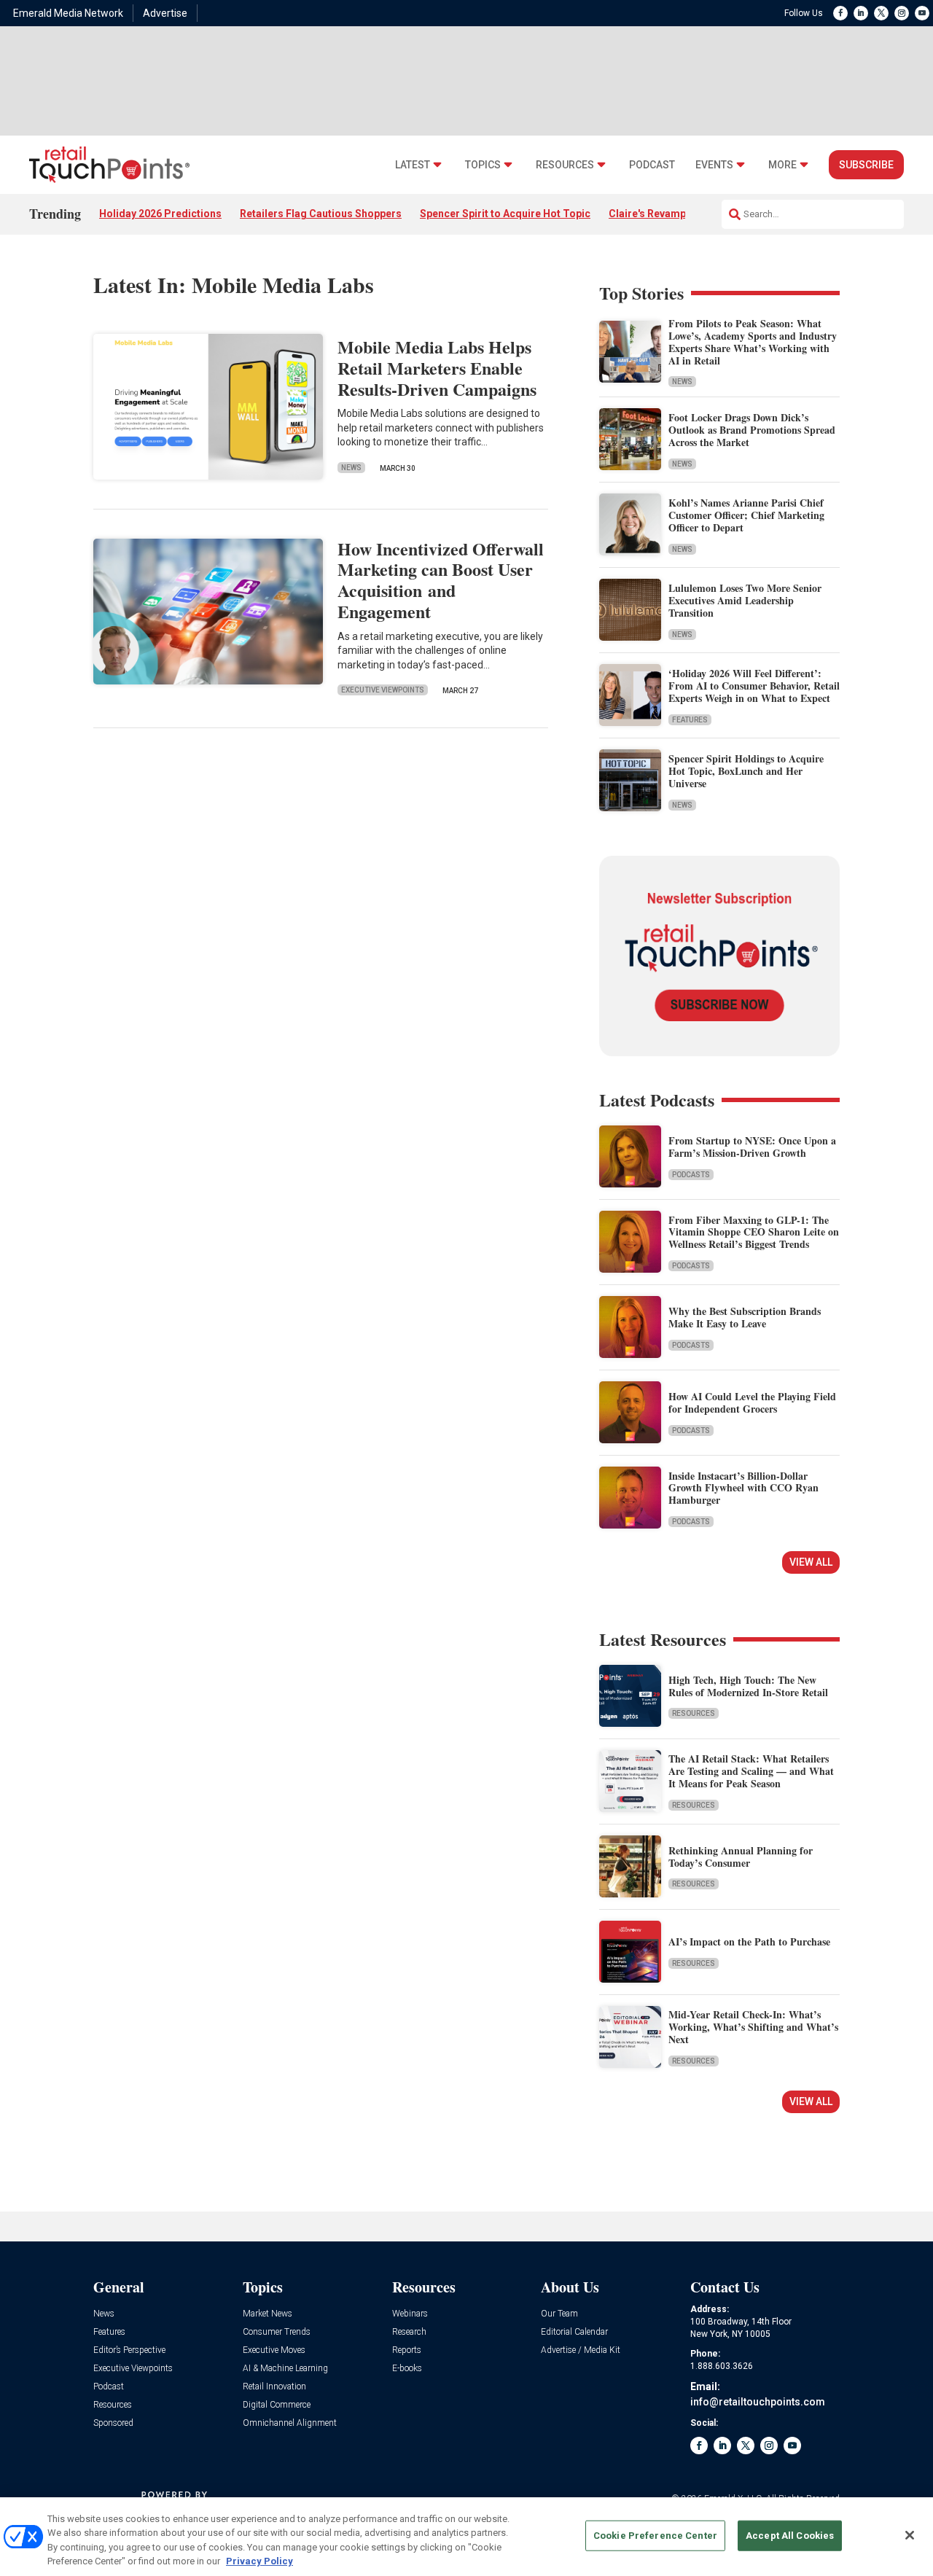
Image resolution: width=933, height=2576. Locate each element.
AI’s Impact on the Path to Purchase (749, 1941)
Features (690, 720)
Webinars (410, 2314)
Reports (407, 2350)
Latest (413, 165)
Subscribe (866, 165)
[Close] (910, 2535)
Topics (483, 165)
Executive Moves (274, 2350)
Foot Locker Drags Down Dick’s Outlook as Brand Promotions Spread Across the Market (752, 430)
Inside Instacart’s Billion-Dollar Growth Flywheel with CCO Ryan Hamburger (743, 1488)
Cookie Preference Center (655, 2536)
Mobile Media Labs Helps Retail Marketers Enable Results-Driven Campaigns (437, 368)
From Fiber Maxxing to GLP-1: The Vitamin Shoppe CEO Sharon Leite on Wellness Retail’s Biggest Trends (754, 1232)
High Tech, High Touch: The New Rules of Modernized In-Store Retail (748, 1686)
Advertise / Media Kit (581, 2350)
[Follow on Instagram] (902, 13)
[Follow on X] (881, 13)
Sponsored (113, 2423)
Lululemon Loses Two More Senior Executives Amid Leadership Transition (745, 600)
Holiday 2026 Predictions (160, 214)
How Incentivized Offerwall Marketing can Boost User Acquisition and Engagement (441, 580)
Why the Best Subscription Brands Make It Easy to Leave (745, 1317)
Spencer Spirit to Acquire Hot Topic (505, 214)
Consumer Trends (277, 2332)
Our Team (559, 2314)
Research (409, 2332)
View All (811, 1562)
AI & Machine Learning (285, 2369)
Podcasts (691, 1175)
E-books (407, 2369)
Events (714, 165)
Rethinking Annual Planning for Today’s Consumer (741, 1857)
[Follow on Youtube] (922, 13)
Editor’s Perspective (129, 2350)
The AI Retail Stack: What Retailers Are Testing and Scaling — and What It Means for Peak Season (751, 1771)
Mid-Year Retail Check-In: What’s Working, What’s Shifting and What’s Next (753, 2027)
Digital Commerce (277, 2405)
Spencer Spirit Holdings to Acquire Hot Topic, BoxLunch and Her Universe (746, 771)
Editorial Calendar (574, 2332)
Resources (565, 165)
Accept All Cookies (790, 2536)
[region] (466, 2537)
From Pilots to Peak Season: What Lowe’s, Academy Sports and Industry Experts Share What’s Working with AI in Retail (753, 341)
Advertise (165, 13)
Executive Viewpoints (383, 690)
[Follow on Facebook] (840, 13)
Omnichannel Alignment (290, 2423)
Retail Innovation (274, 2387)
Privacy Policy (259, 2561)
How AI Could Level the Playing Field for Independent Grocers (752, 1402)
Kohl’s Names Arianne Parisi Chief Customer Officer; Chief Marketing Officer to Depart (746, 515)
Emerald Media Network (68, 13)
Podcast (652, 165)
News (351, 468)
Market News (268, 2314)
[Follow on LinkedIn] (861, 13)
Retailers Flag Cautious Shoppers (321, 214)
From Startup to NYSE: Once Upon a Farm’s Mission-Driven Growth (752, 1147)
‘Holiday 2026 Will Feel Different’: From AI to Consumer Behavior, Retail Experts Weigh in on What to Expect (754, 686)
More (782, 165)
